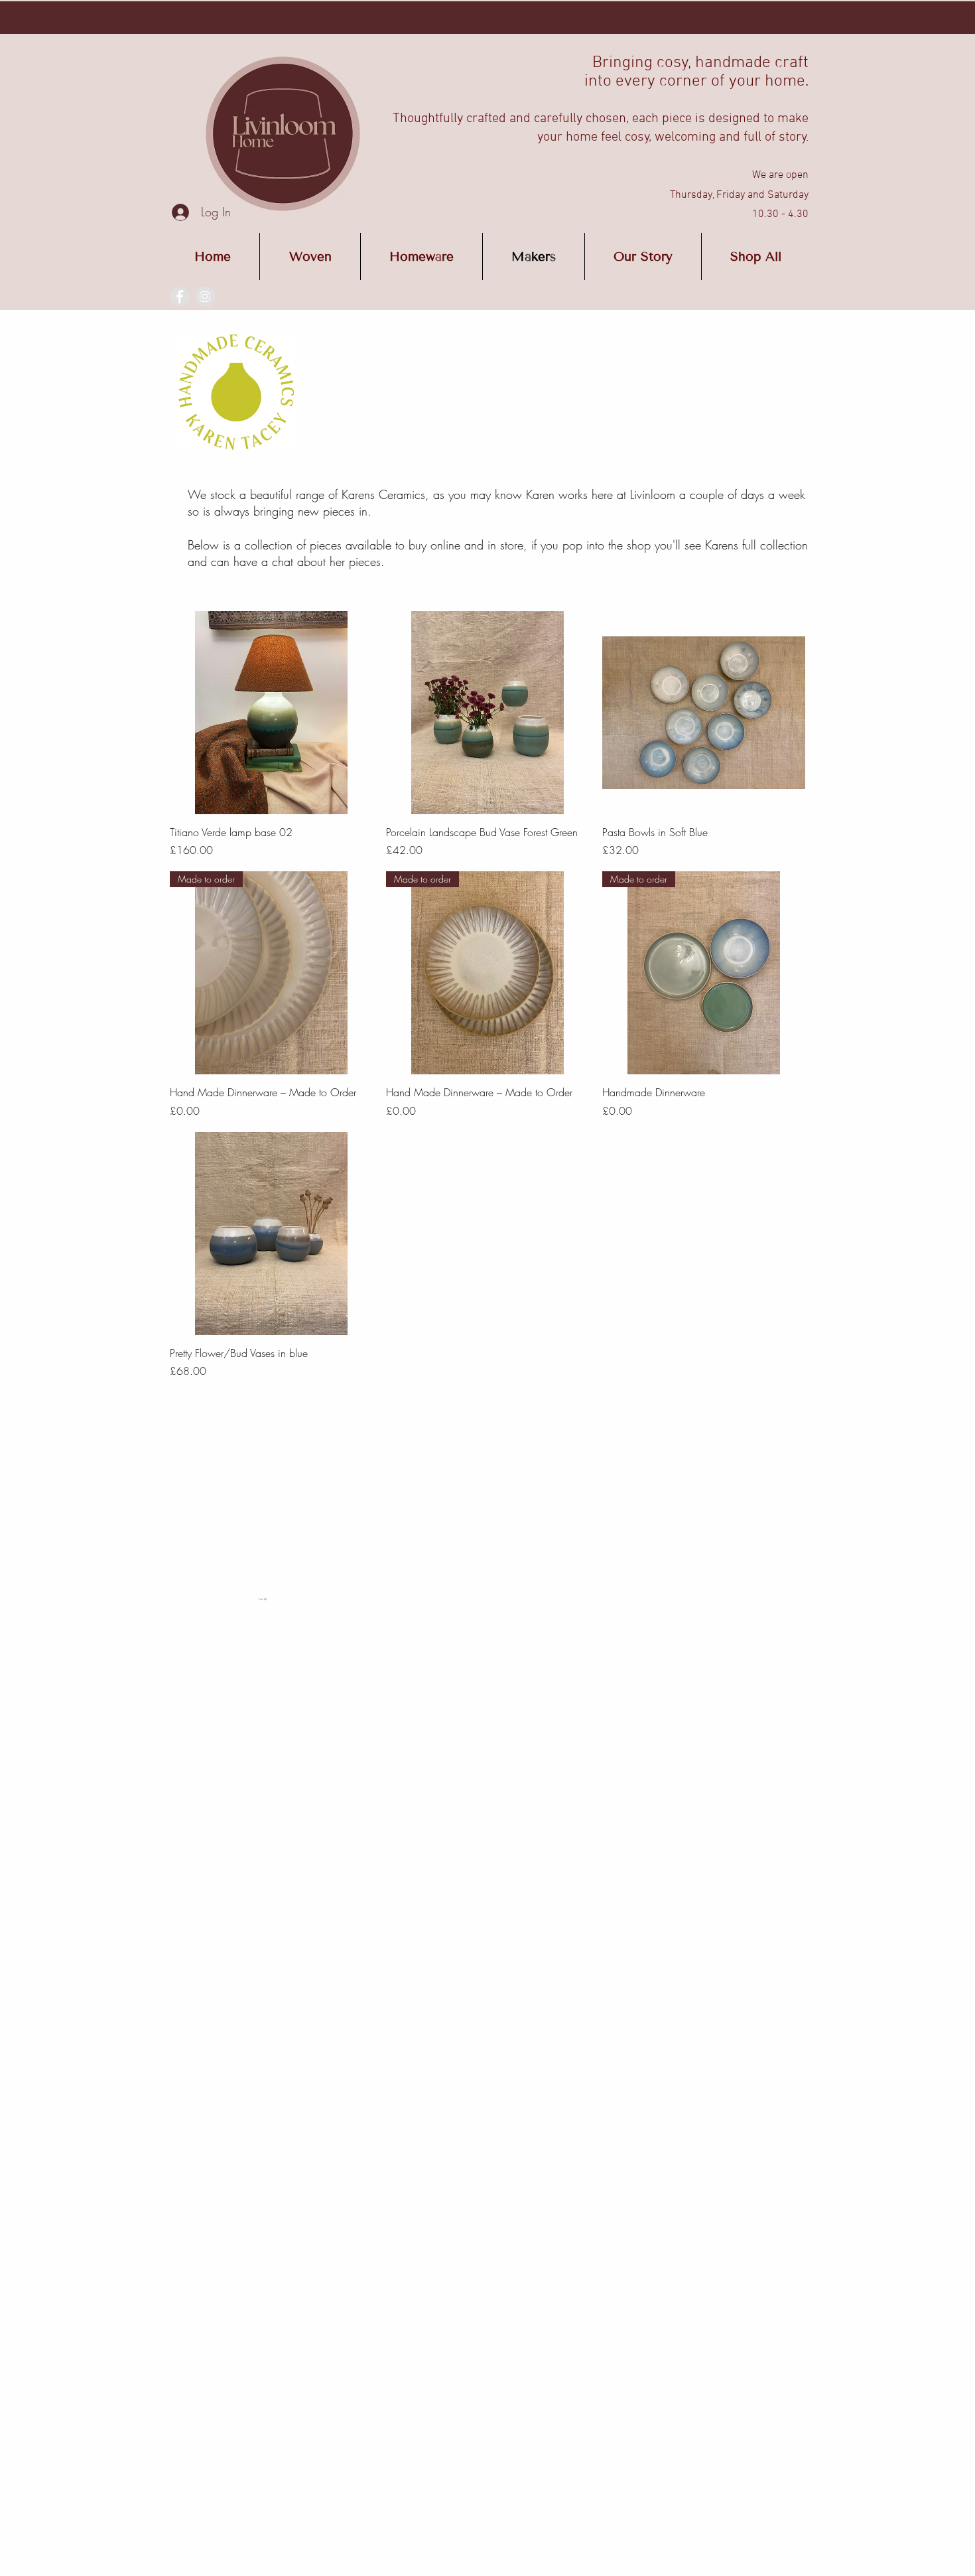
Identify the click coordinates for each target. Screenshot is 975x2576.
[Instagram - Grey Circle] (205, 297)
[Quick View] (271, 713)
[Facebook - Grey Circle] (180, 297)
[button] (293, 1599)
